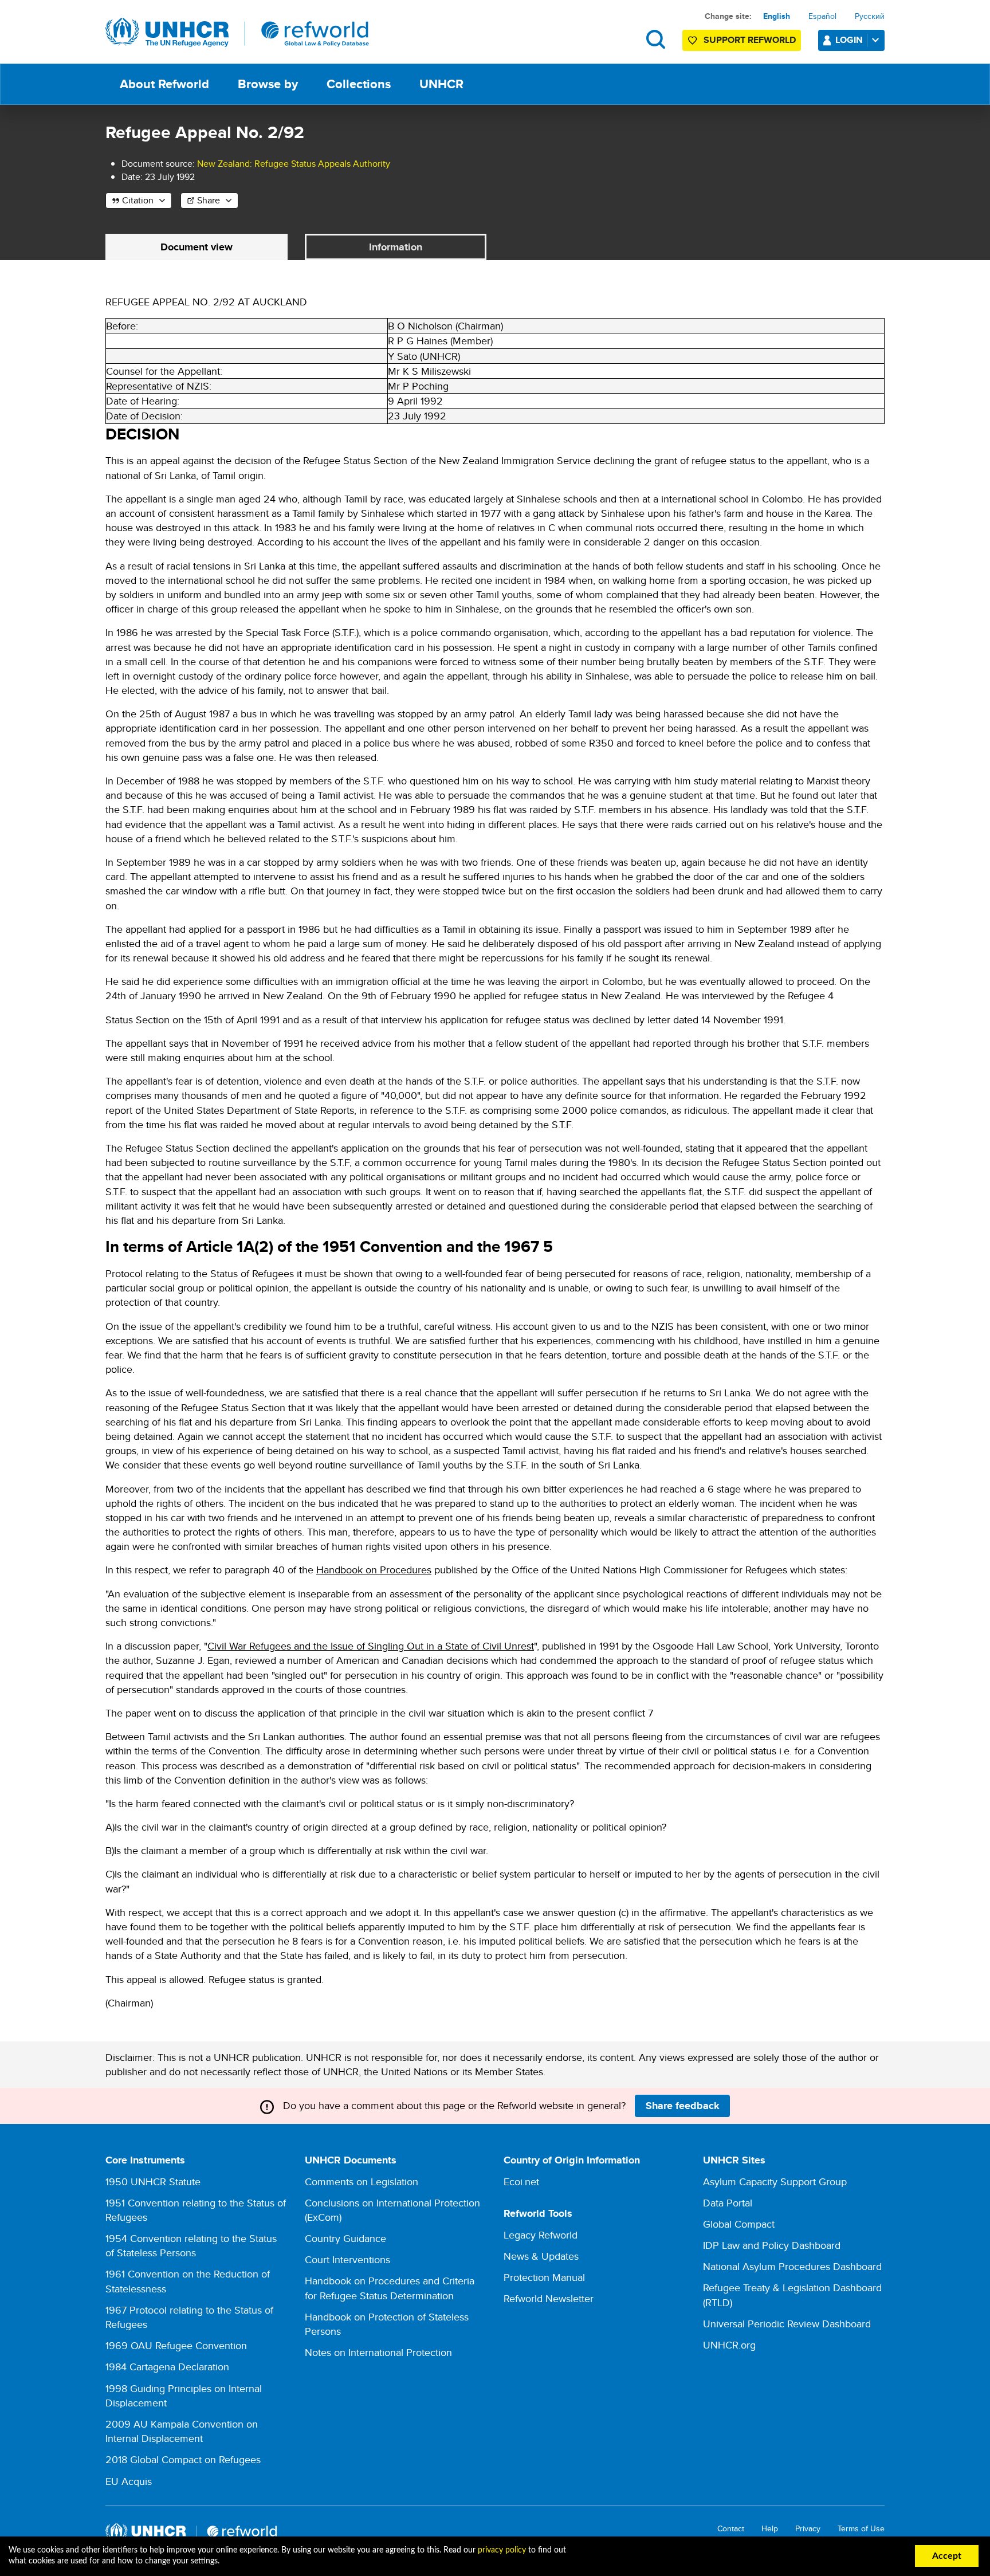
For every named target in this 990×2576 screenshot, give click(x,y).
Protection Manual (544, 2277)
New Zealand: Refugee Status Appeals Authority (294, 164)
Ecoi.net (521, 2182)
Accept (947, 2556)
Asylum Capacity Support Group (775, 2182)
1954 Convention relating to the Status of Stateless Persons (191, 2245)
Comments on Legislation (362, 2182)
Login (849, 40)
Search (656, 39)
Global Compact (739, 2224)
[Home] (237, 33)
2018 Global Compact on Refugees (183, 2459)
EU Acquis (129, 2481)
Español (822, 16)
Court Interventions (347, 2259)
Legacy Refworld (541, 2235)
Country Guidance (345, 2238)
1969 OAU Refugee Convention (176, 2345)
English (777, 16)
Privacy (808, 2529)
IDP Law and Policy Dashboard (772, 2245)
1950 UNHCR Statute (153, 2182)
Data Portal (728, 2203)
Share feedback (683, 2106)
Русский (870, 16)
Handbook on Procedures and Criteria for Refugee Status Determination (390, 2288)
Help (770, 2529)
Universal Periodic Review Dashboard (787, 2324)
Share (209, 200)
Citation (138, 200)
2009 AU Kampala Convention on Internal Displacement (182, 2431)
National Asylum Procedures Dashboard (792, 2266)
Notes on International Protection (378, 2352)
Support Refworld (750, 40)
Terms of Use (861, 2529)
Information (396, 247)
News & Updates (541, 2256)
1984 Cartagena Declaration (167, 2367)
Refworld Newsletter (549, 2298)
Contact (731, 2529)
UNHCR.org (729, 2345)
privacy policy (502, 2550)
